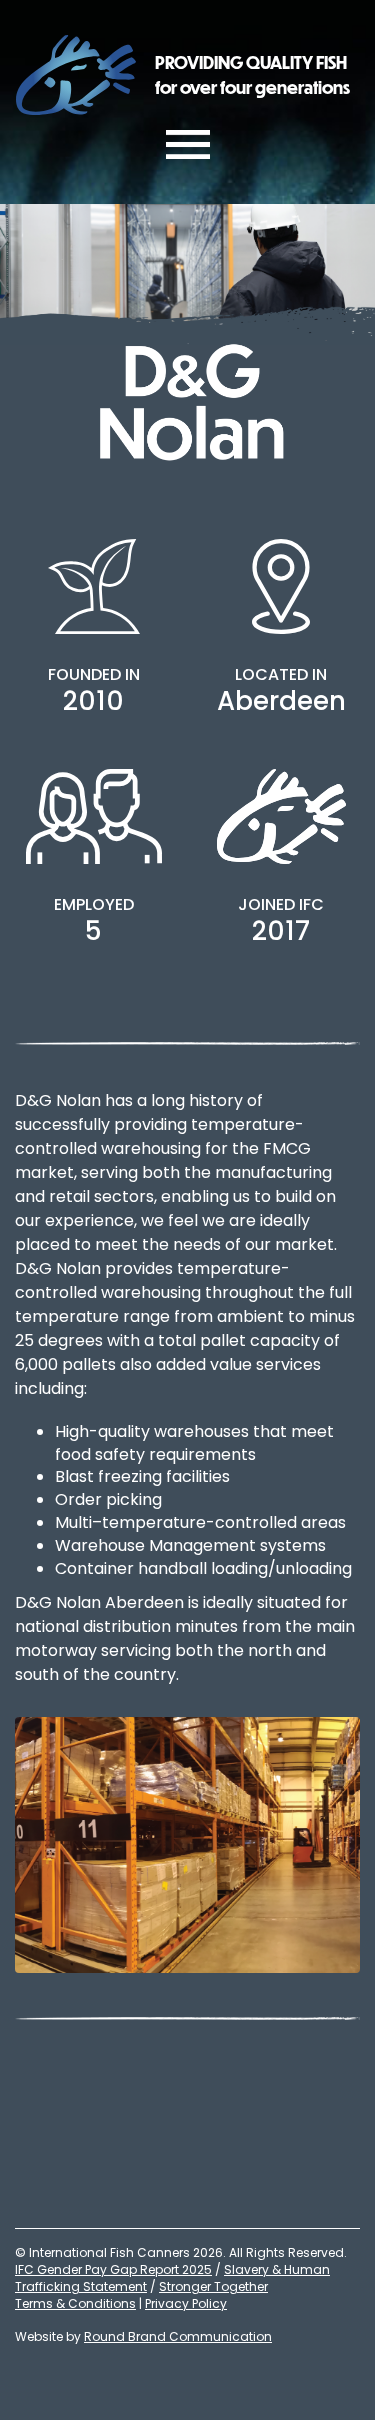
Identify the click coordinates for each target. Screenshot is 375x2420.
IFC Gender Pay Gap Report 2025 (113, 2269)
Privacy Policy (186, 2303)
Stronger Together (213, 2286)
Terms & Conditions (75, 2303)
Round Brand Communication (178, 2336)
